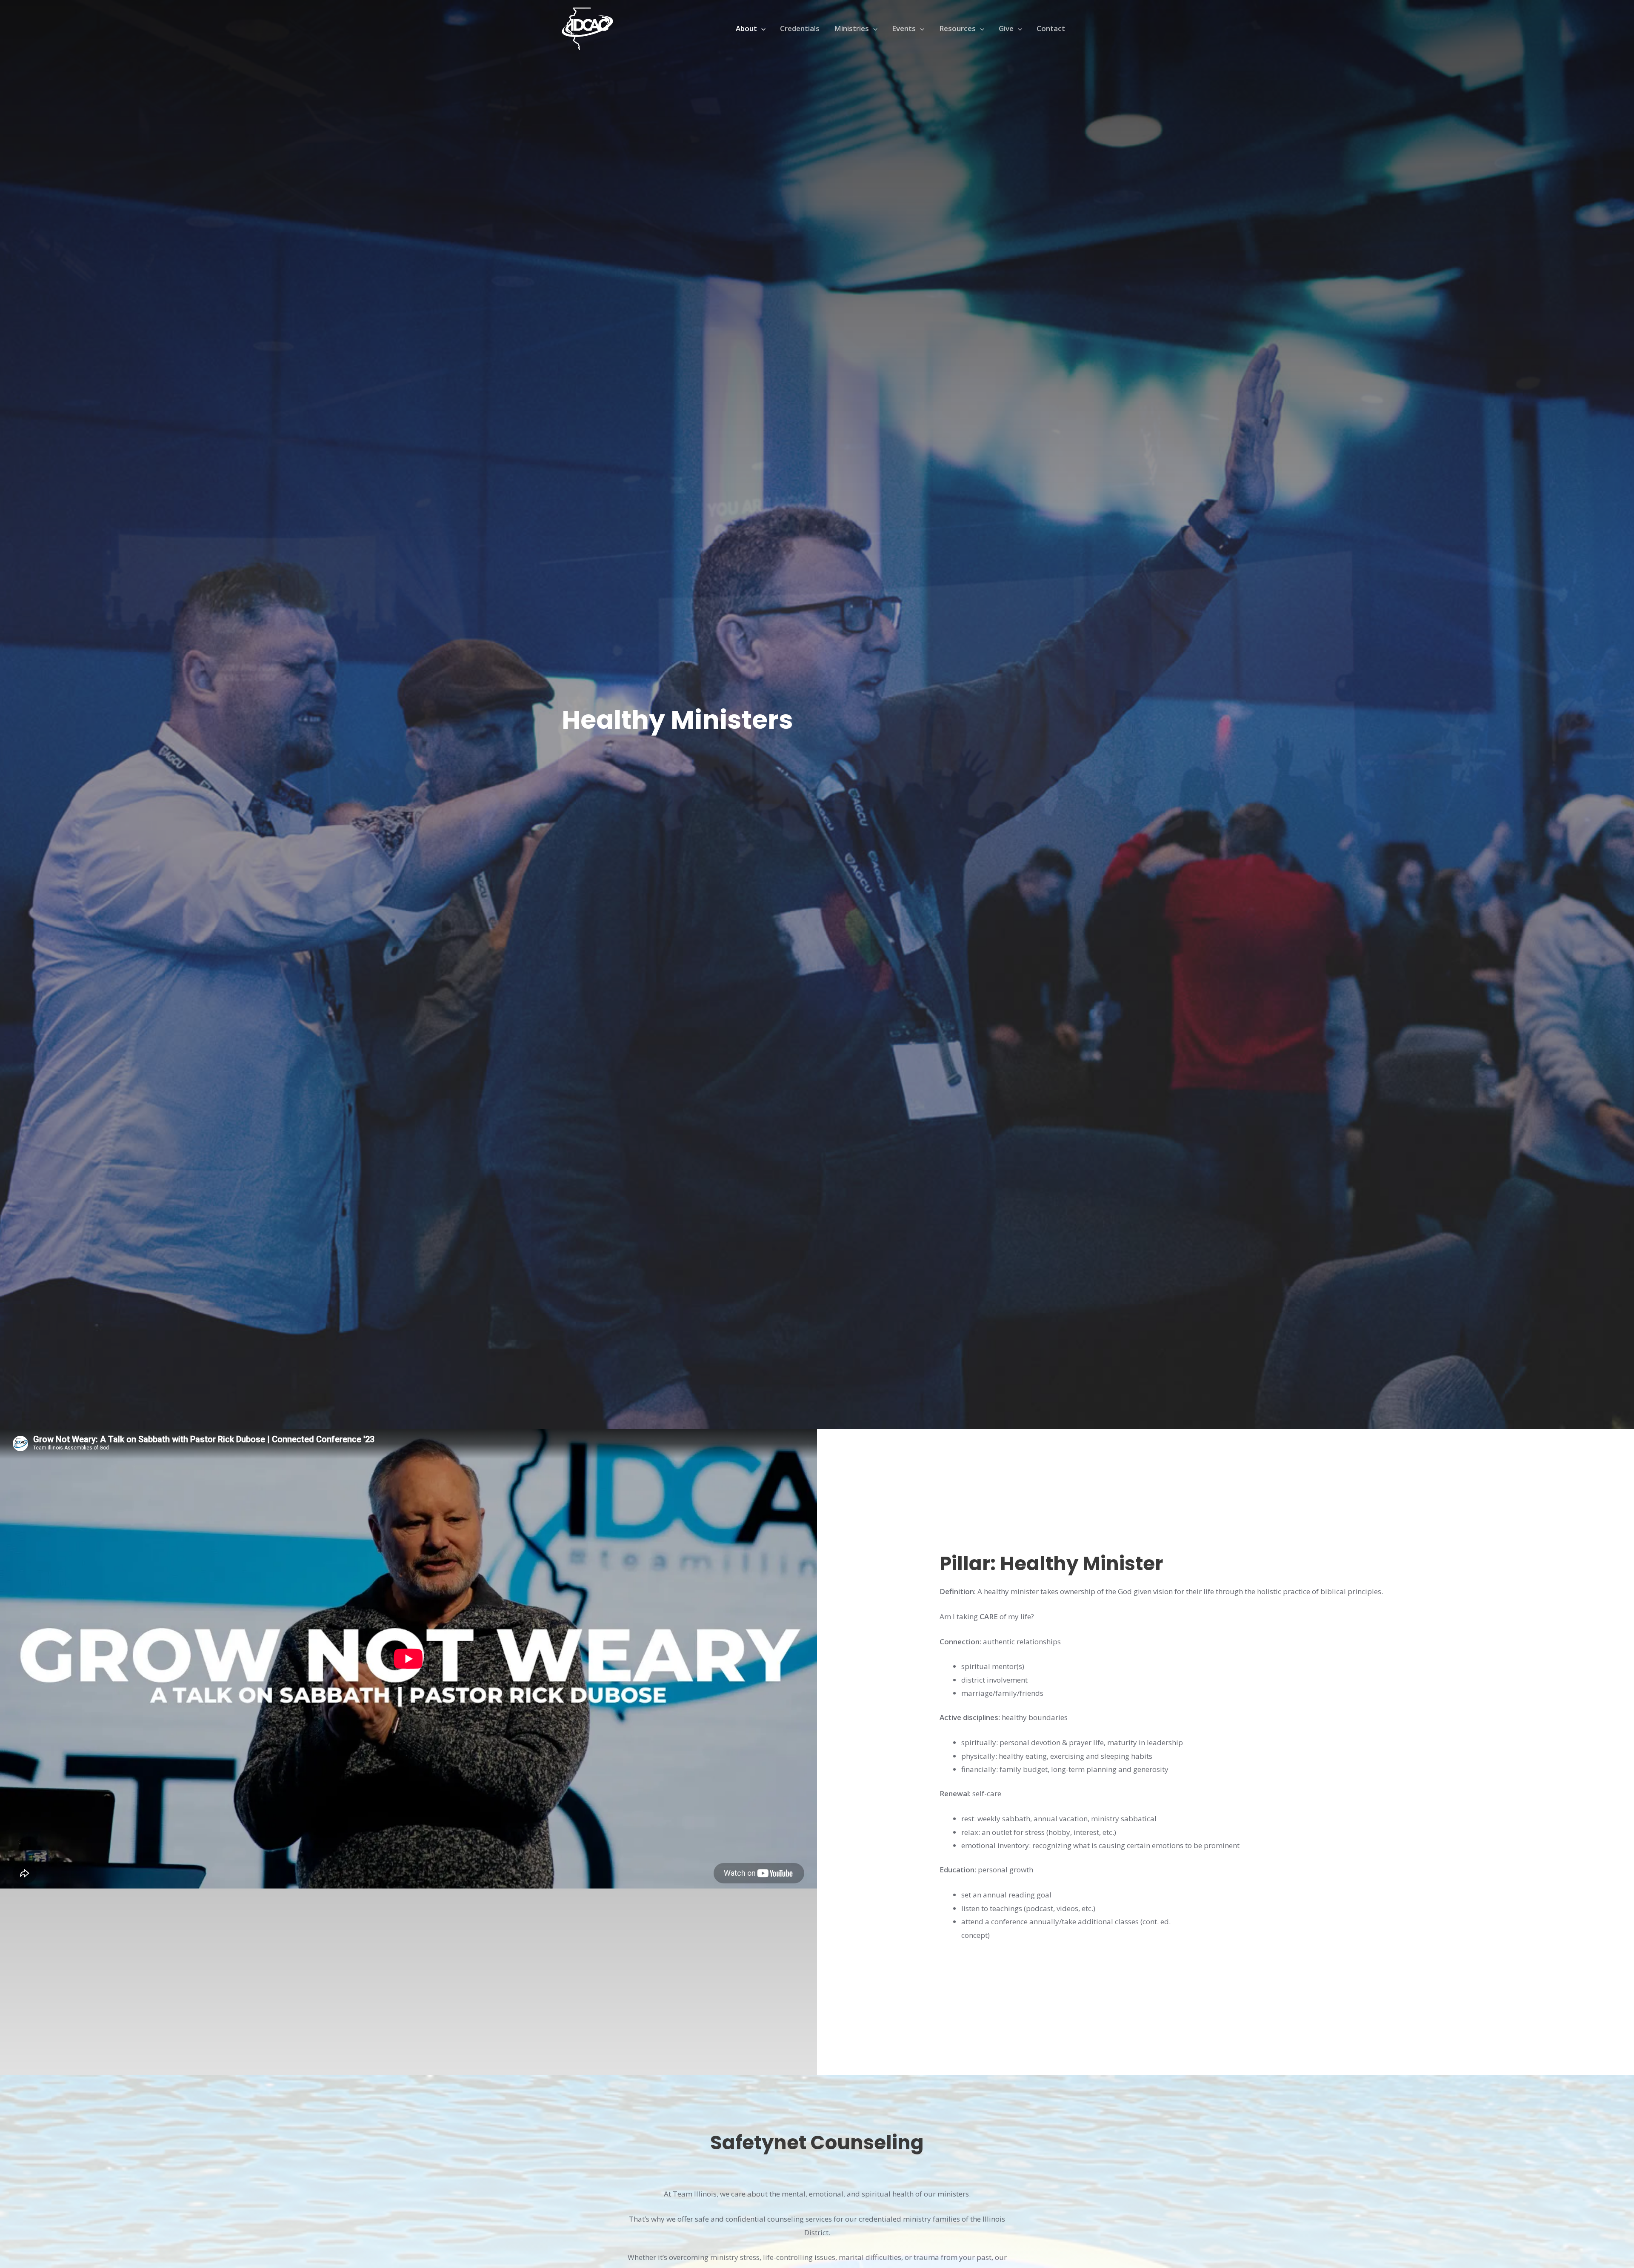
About (746, 28)
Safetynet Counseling (817, 2143)
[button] (761, 29)
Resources (957, 28)
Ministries (851, 28)
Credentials (800, 28)
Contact (1051, 28)
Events (904, 28)
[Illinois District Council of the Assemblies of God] (587, 28)
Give (1006, 28)
